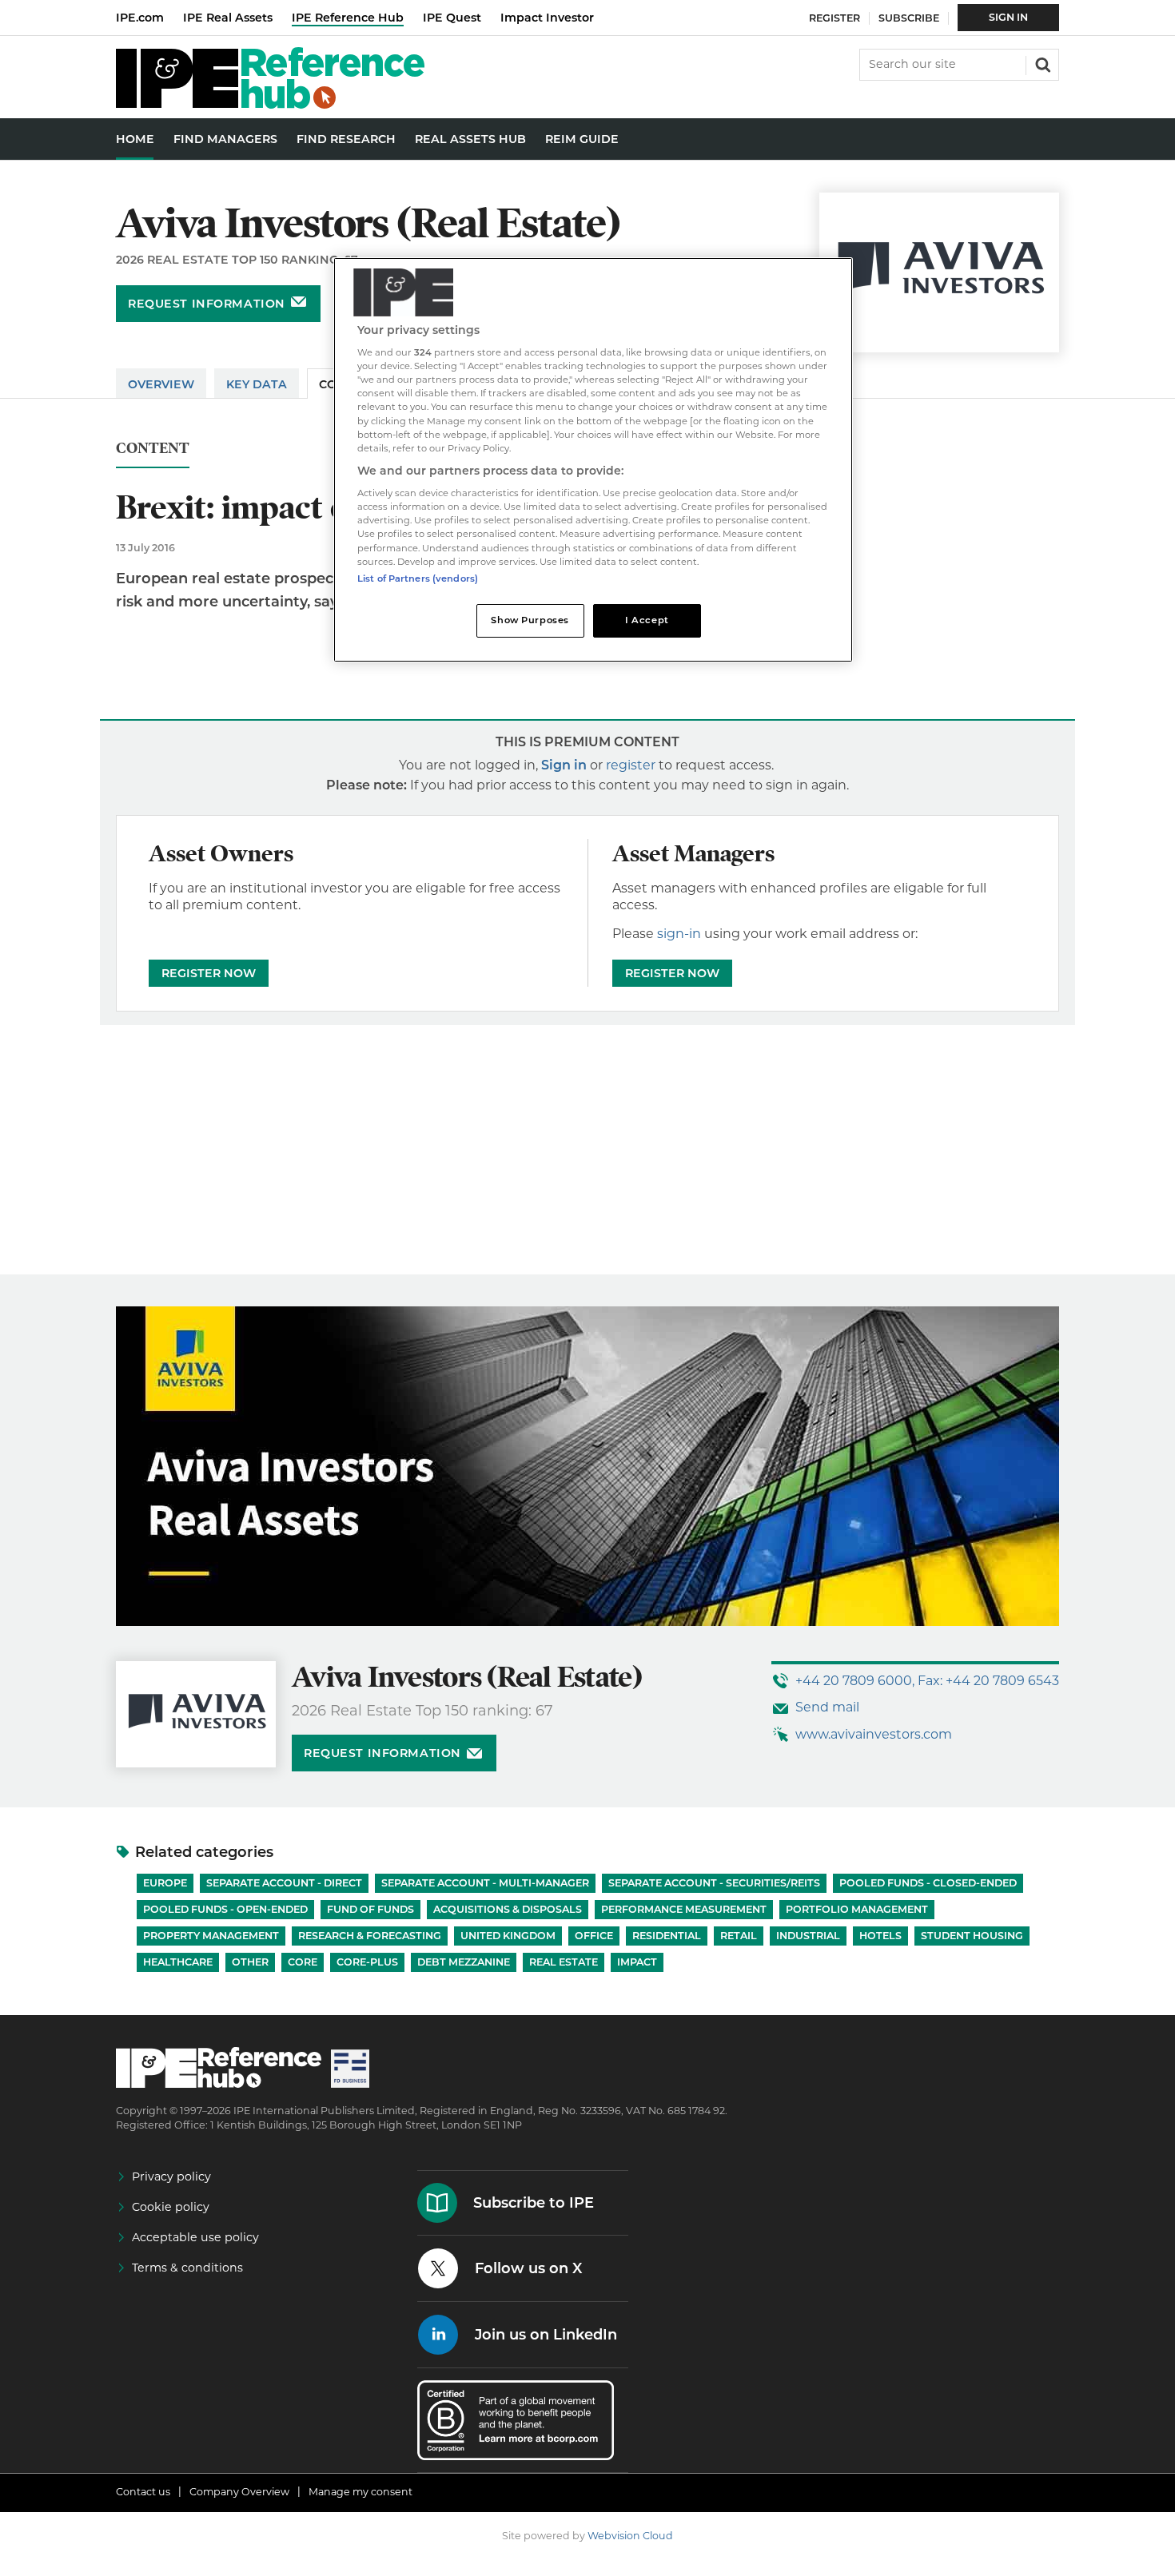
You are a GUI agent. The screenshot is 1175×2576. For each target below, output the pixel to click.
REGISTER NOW (209, 973)
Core (303, 1962)
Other (250, 1962)
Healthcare (178, 1962)
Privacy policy (171, 2176)
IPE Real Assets (228, 18)
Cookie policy (171, 2207)
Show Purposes (530, 620)
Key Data (257, 384)
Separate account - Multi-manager (485, 1883)
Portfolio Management (857, 1909)
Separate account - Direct (284, 1883)
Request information (207, 304)
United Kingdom (508, 1936)
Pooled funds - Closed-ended (928, 1883)
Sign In (1008, 17)
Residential (667, 1936)
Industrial (808, 1936)
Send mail (827, 1707)
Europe (165, 1883)
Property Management (211, 1936)
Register (834, 18)
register (631, 765)
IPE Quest (452, 18)
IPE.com (140, 18)
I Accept (647, 620)
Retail (739, 1936)
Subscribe (909, 18)
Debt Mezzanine (464, 1962)
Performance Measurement (684, 1909)
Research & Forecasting (370, 1936)
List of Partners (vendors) (418, 578)
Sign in (564, 765)
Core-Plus (367, 1962)
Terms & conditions (187, 2268)
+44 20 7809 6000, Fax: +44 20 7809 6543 (927, 1681)
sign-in (679, 934)
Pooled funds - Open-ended (225, 1909)
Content (153, 449)
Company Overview (239, 2492)
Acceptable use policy (195, 2237)
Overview (161, 384)
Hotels (880, 1936)
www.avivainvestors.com (874, 1734)
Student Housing (972, 1936)
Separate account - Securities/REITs (714, 1883)
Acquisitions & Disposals (508, 1909)
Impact (637, 1962)
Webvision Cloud (630, 2536)
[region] (593, 460)
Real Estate (564, 1962)
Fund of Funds (370, 1909)
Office (594, 1936)
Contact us (143, 2492)
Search (1042, 63)
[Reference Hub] (270, 104)
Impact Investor (547, 18)
